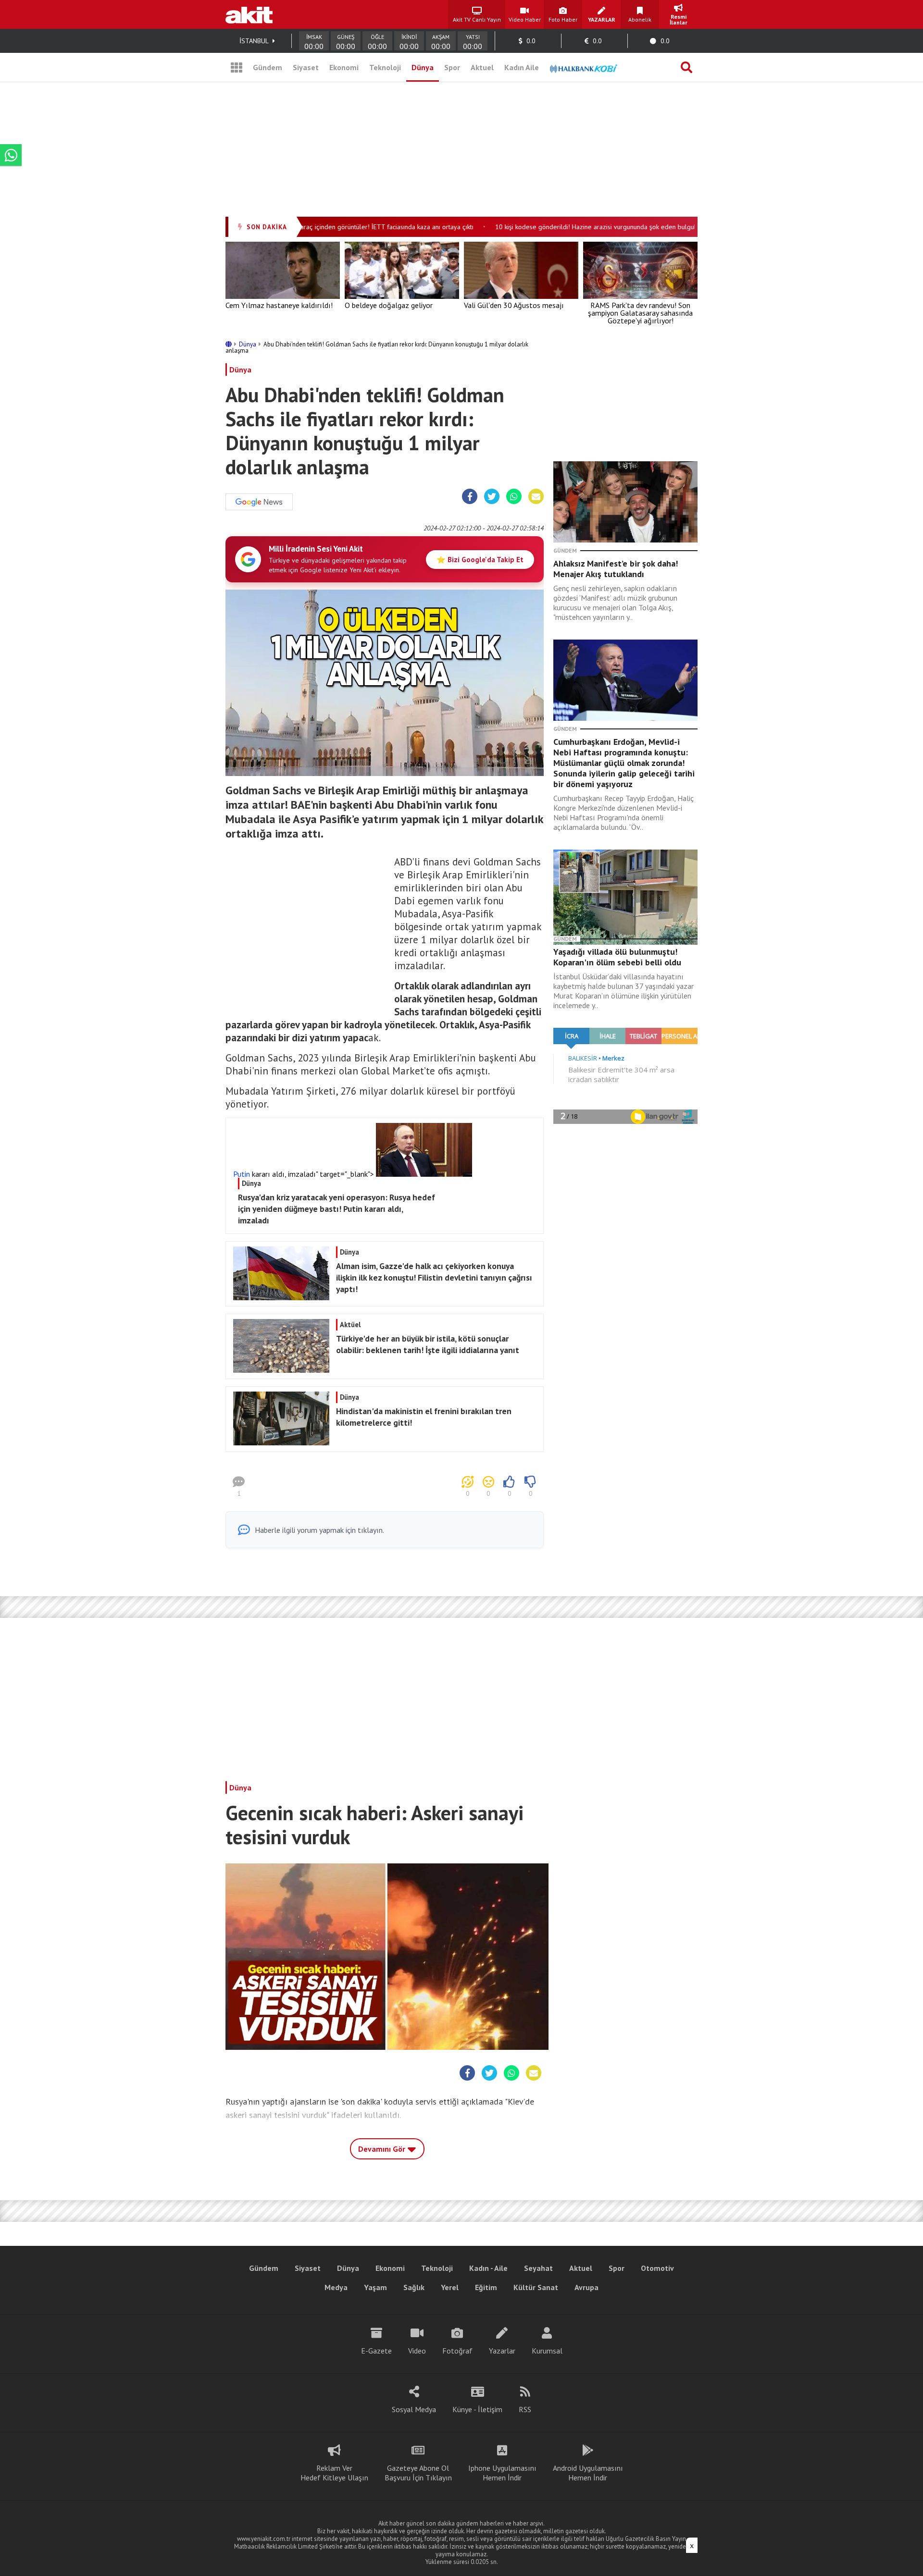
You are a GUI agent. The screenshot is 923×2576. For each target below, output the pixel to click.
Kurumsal (547, 2351)
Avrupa (586, 2287)
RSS (525, 2409)
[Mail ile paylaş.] (536, 497)
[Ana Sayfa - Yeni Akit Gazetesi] (249, 14)
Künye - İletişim (477, 2409)
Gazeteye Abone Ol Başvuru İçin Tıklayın (418, 2473)
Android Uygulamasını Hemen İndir (588, 2473)
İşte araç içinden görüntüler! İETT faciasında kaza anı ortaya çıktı (347, 227)
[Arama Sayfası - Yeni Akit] (686, 67)
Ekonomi (344, 67)
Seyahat (538, 2268)
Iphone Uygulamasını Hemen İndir (502, 2473)
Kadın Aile (522, 67)
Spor (452, 67)
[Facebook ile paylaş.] (470, 497)
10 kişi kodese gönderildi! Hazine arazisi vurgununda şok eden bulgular (565, 227)
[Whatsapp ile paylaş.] (514, 497)
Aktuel (482, 67)
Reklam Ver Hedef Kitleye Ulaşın (334, 2473)
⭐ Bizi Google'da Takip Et (480, 560)
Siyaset (306, 67)
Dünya (423, 67)
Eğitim (486, 2287)
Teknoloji (385, 67)
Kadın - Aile (488, 2268)
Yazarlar (502, 2351)
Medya (336, 2287)
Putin (242, 1174)
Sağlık (414, 2287)
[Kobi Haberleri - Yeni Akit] (584, 67)
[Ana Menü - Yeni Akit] (237, 67)
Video (417, 2351)
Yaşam (375, 2287)
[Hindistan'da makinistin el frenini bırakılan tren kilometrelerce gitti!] (383, 1442)
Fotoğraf (457, 2351)
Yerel (450, 2287)
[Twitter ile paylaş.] (492, 497)
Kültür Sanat (536, 2287)
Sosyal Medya (414, 2409)
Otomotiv (657, 2268)
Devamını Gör (383, 2149)
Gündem (268, 67)
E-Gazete (376, 2351)
